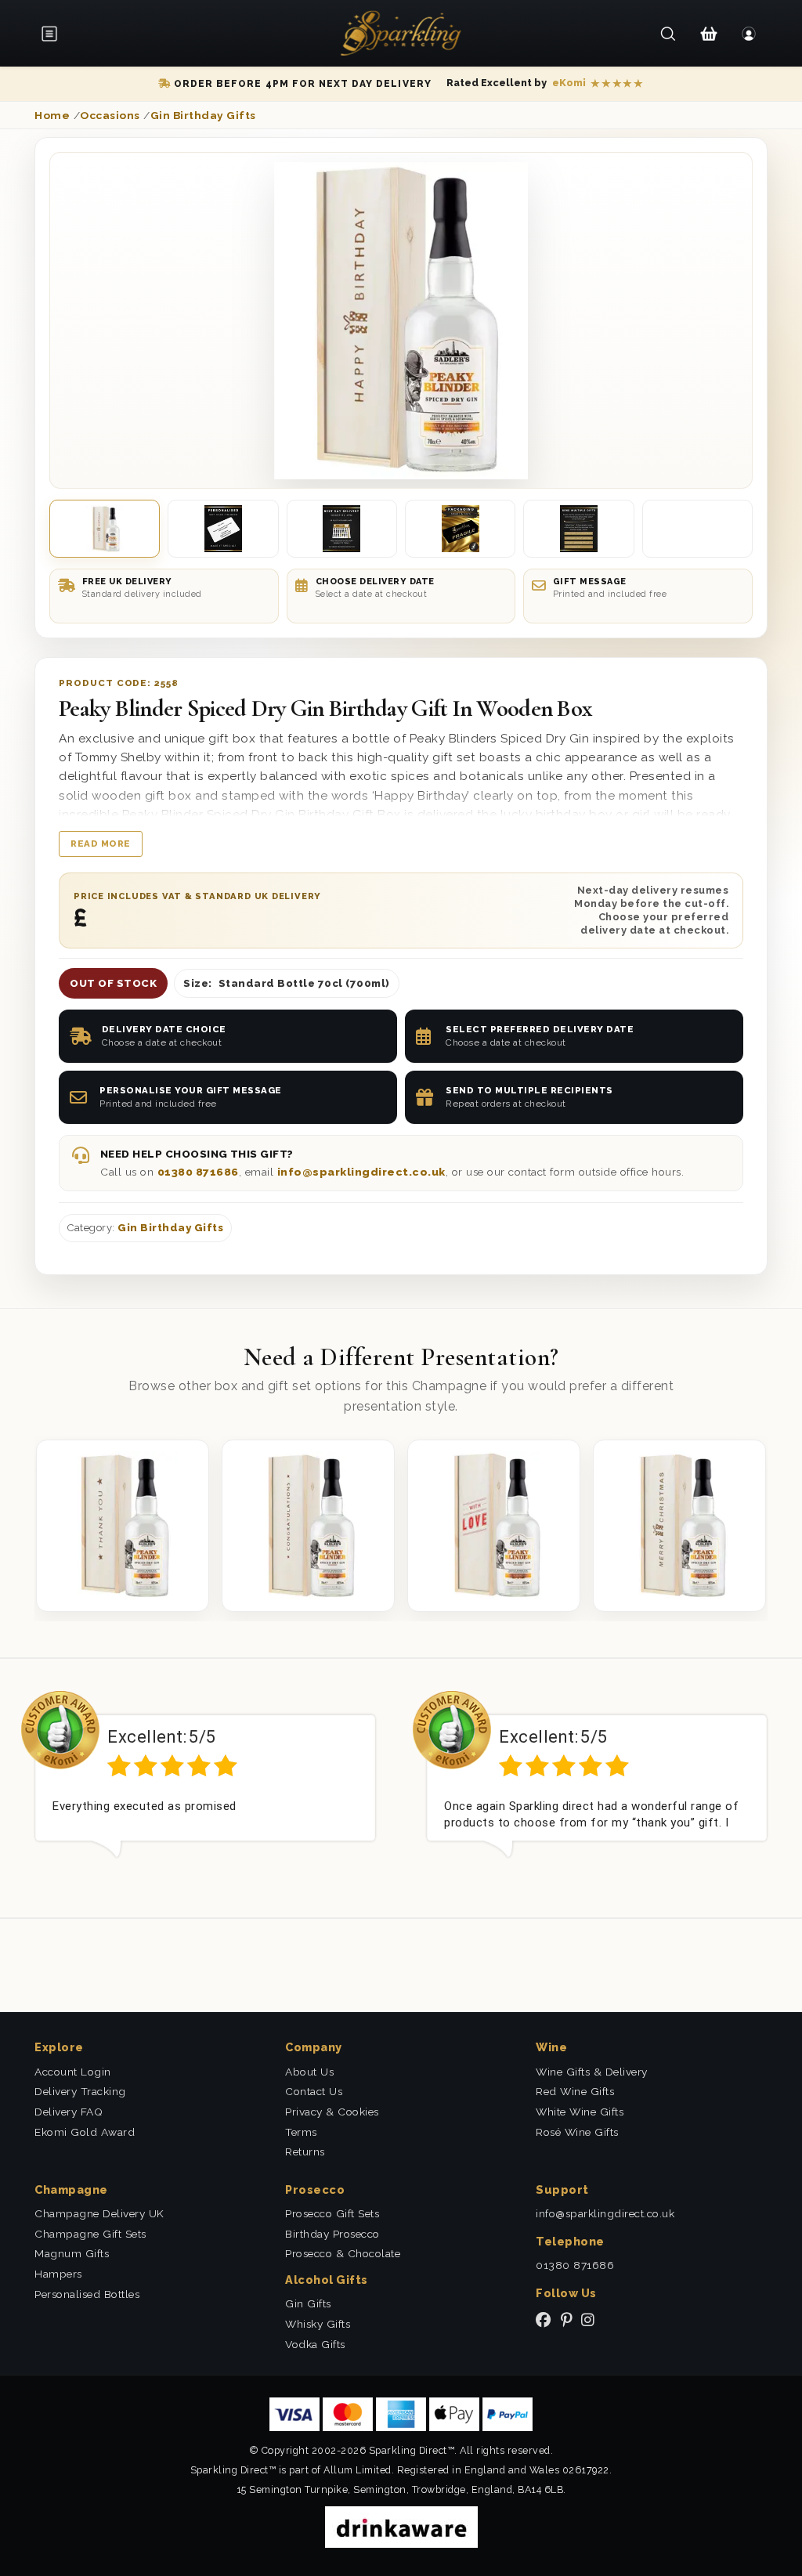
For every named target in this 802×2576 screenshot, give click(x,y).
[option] (205, 1787)
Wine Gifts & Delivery (592, 2072)
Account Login (73, 2072)
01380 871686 (198, 1172)
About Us (309, 2072)
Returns (305, 2151)
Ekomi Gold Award (85, 2132)
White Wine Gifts (580, 2112)
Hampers (58, 2274)
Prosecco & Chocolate (343, 2253)
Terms (301, 2132)
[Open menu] (55, 34)
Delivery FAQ (69, 2112)
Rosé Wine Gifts (577, 2132)
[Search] (668, 34)
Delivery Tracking (80, 2091)
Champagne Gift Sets (90, 2234)
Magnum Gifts (72, 2253)
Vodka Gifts (315, 2344)
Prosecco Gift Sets (332, 2213)
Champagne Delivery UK (99, 2213)
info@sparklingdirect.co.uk (361, 1172)
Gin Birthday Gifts (170, 1228)
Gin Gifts (308, 2303)
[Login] (749, 34)
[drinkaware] (401, 2526)
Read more (101, 844)
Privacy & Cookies (332, 2112)
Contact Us (314, 2091)
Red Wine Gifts (575, 2091)
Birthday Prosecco (332, 2234)
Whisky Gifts (318, 2324)
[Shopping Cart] (708, 34)
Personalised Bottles (87, 2294)
